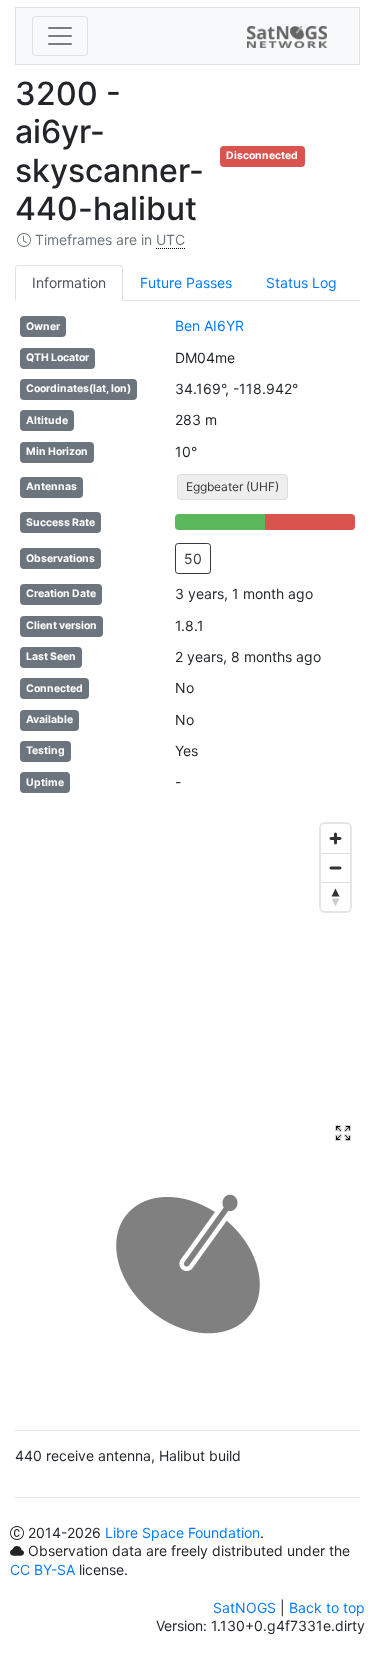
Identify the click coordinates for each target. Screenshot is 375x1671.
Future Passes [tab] (186, 282)
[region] (187, 964)
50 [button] (193, 558)
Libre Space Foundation (182, 1532)
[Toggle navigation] (60, 36)
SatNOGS (244, 1607)
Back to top (327, 1607)
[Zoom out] (335, 867)
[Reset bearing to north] (335, 896)
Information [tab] (69, 282)
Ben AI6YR (209, 325)
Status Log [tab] (301, 282)
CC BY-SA (42, 1569)
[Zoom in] (335, 838)
